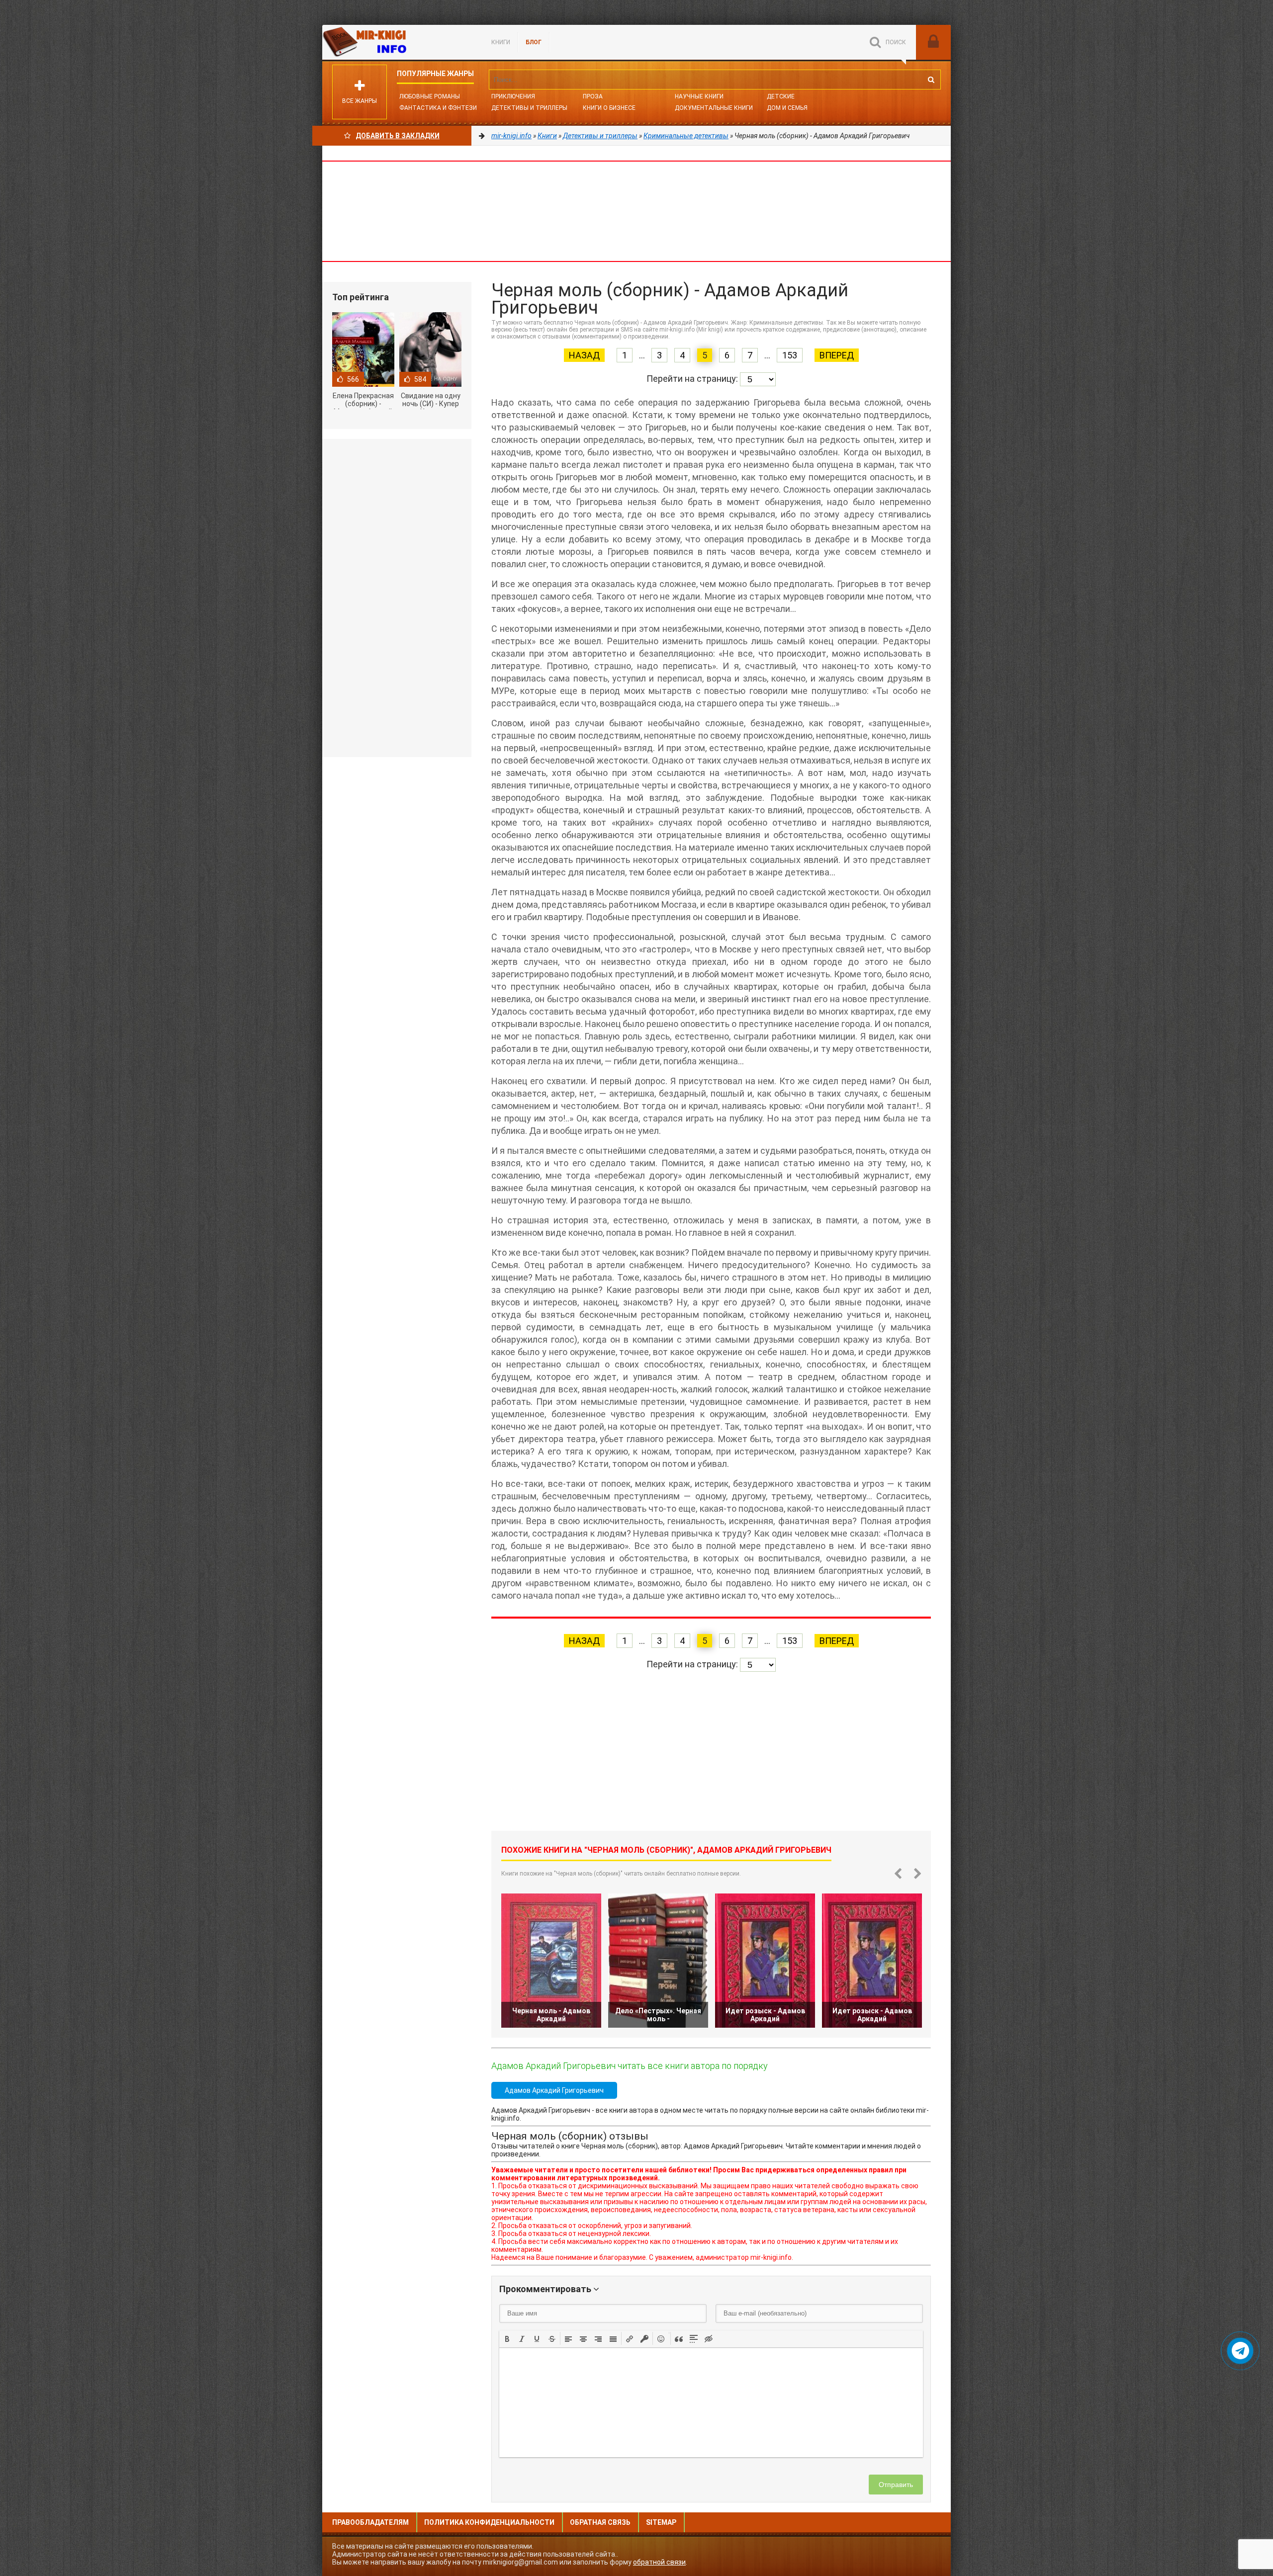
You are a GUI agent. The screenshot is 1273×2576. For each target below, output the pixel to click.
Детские (781, 96)
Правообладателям (370, 2522)
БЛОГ (534, 42)
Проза (593, 96)
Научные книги (699, 96)
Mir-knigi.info (397, 42)
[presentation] (507, 2338)
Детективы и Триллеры (529, 108)
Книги (501, 42)
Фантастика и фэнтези (438, 108)
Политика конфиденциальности (489, 2522)
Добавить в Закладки (398, 136)
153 (790, 355)
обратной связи (659, 2562)
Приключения (513, 96)
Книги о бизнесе (609, 108)
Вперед (837, 355)
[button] (507, 2338)
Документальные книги (714, 108)
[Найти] (931, 80)
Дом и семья (787, 108)
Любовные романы (430, 96)
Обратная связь (600, 2522)
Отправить (896, 2485)
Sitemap (661, 2522)
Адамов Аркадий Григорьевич (554, 2090)
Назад (584, 355)
